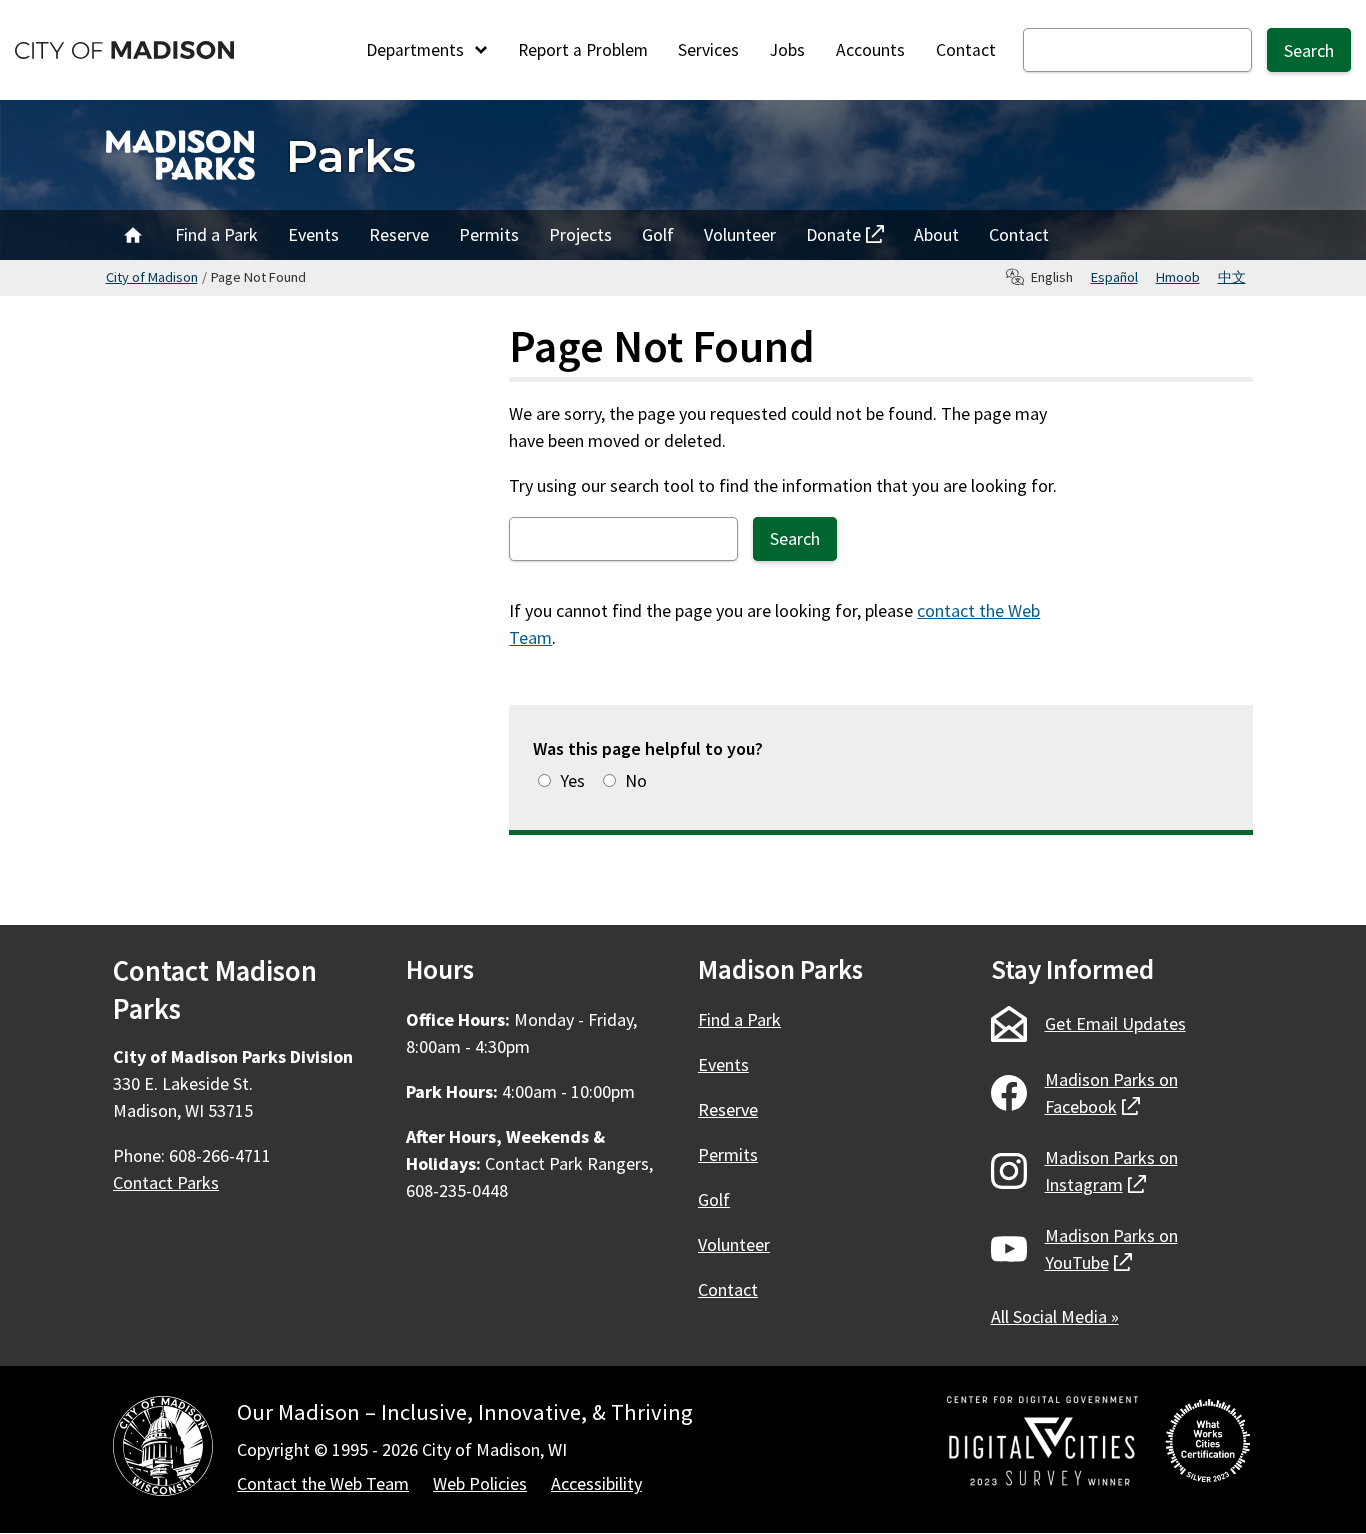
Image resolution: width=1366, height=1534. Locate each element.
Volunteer (740, 234)
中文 (1232, 277)
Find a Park (216, 234)
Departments (417, 50)
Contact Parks (166, 1182)
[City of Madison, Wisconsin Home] (163, 1449)
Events (313, 234)
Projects (580, 234)
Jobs (787, 50)
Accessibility (596, 1483)
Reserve (399, 234)
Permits (489, 234)
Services (708, 50)
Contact (966, 50)
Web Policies (480, 1483)
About (936, 234)
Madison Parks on (1111, 1093)
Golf (658, 234)
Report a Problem (583, 50)
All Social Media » (1055, 1316)
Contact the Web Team (323, 1483)
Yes (572, 780)
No (636, 780)
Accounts (870, 50)
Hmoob (1178, 277)
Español (1114, 277)
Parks (351, 155)
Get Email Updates (1115, 1023)
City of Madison (152, 277)
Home (133, 235)
